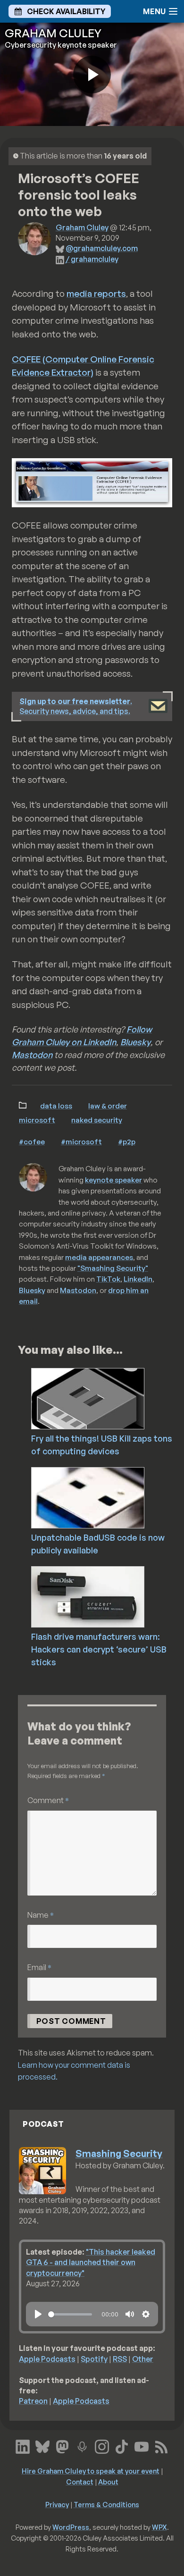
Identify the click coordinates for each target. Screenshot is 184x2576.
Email (39, 1967)
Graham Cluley (82, 227)
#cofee (32, 1141)
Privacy (57, 2504)
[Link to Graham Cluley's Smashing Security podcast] (82, 2446)
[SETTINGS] (146, 2314)
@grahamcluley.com (102, 248)
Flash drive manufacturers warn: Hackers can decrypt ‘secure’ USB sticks (99, 1649)
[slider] (70, 2314)
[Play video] (92, 75)
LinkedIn (138, 1279)
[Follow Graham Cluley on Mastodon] (62, 2446)
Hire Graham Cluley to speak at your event (91, 2471)
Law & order (108, 1106)
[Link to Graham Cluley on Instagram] (102, 2446)
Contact (80, 2482)
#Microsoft (81, 1141)
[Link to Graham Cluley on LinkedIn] (23, 2446)
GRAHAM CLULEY (53, 33)
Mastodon (32, 1055)
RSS (120, 2359)
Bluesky (135, 1042)
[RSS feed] (161, 2446)
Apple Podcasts (47, 2359)
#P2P (127, 1141)
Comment (48, 1800)
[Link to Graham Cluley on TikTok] (122, 2446)
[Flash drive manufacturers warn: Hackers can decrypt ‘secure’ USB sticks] (106, 1596)
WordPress (71, 2527)
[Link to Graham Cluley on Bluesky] (42, 2446)
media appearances (99, 1257)
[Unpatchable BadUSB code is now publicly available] (106, 1497)
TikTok (108, 1279)
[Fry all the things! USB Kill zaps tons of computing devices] (106, 1398)
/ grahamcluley (92, 259)
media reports (96, 294)
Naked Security (97, 1120)
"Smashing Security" (113, 1268)
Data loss (56, 1106)
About (108, 2482)
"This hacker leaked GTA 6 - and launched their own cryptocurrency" (91, 2262)
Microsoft (37, 1120)
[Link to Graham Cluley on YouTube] (142, 2446)
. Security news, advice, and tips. (76, 706)
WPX (159, 2527)
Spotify (94, 2359)
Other (143, 2359)
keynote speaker (113, 1180)
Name (41, 1915)
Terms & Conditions (106, 2504)
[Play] (38, 2314)
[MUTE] (130, 2314)
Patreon (33, 2401)
